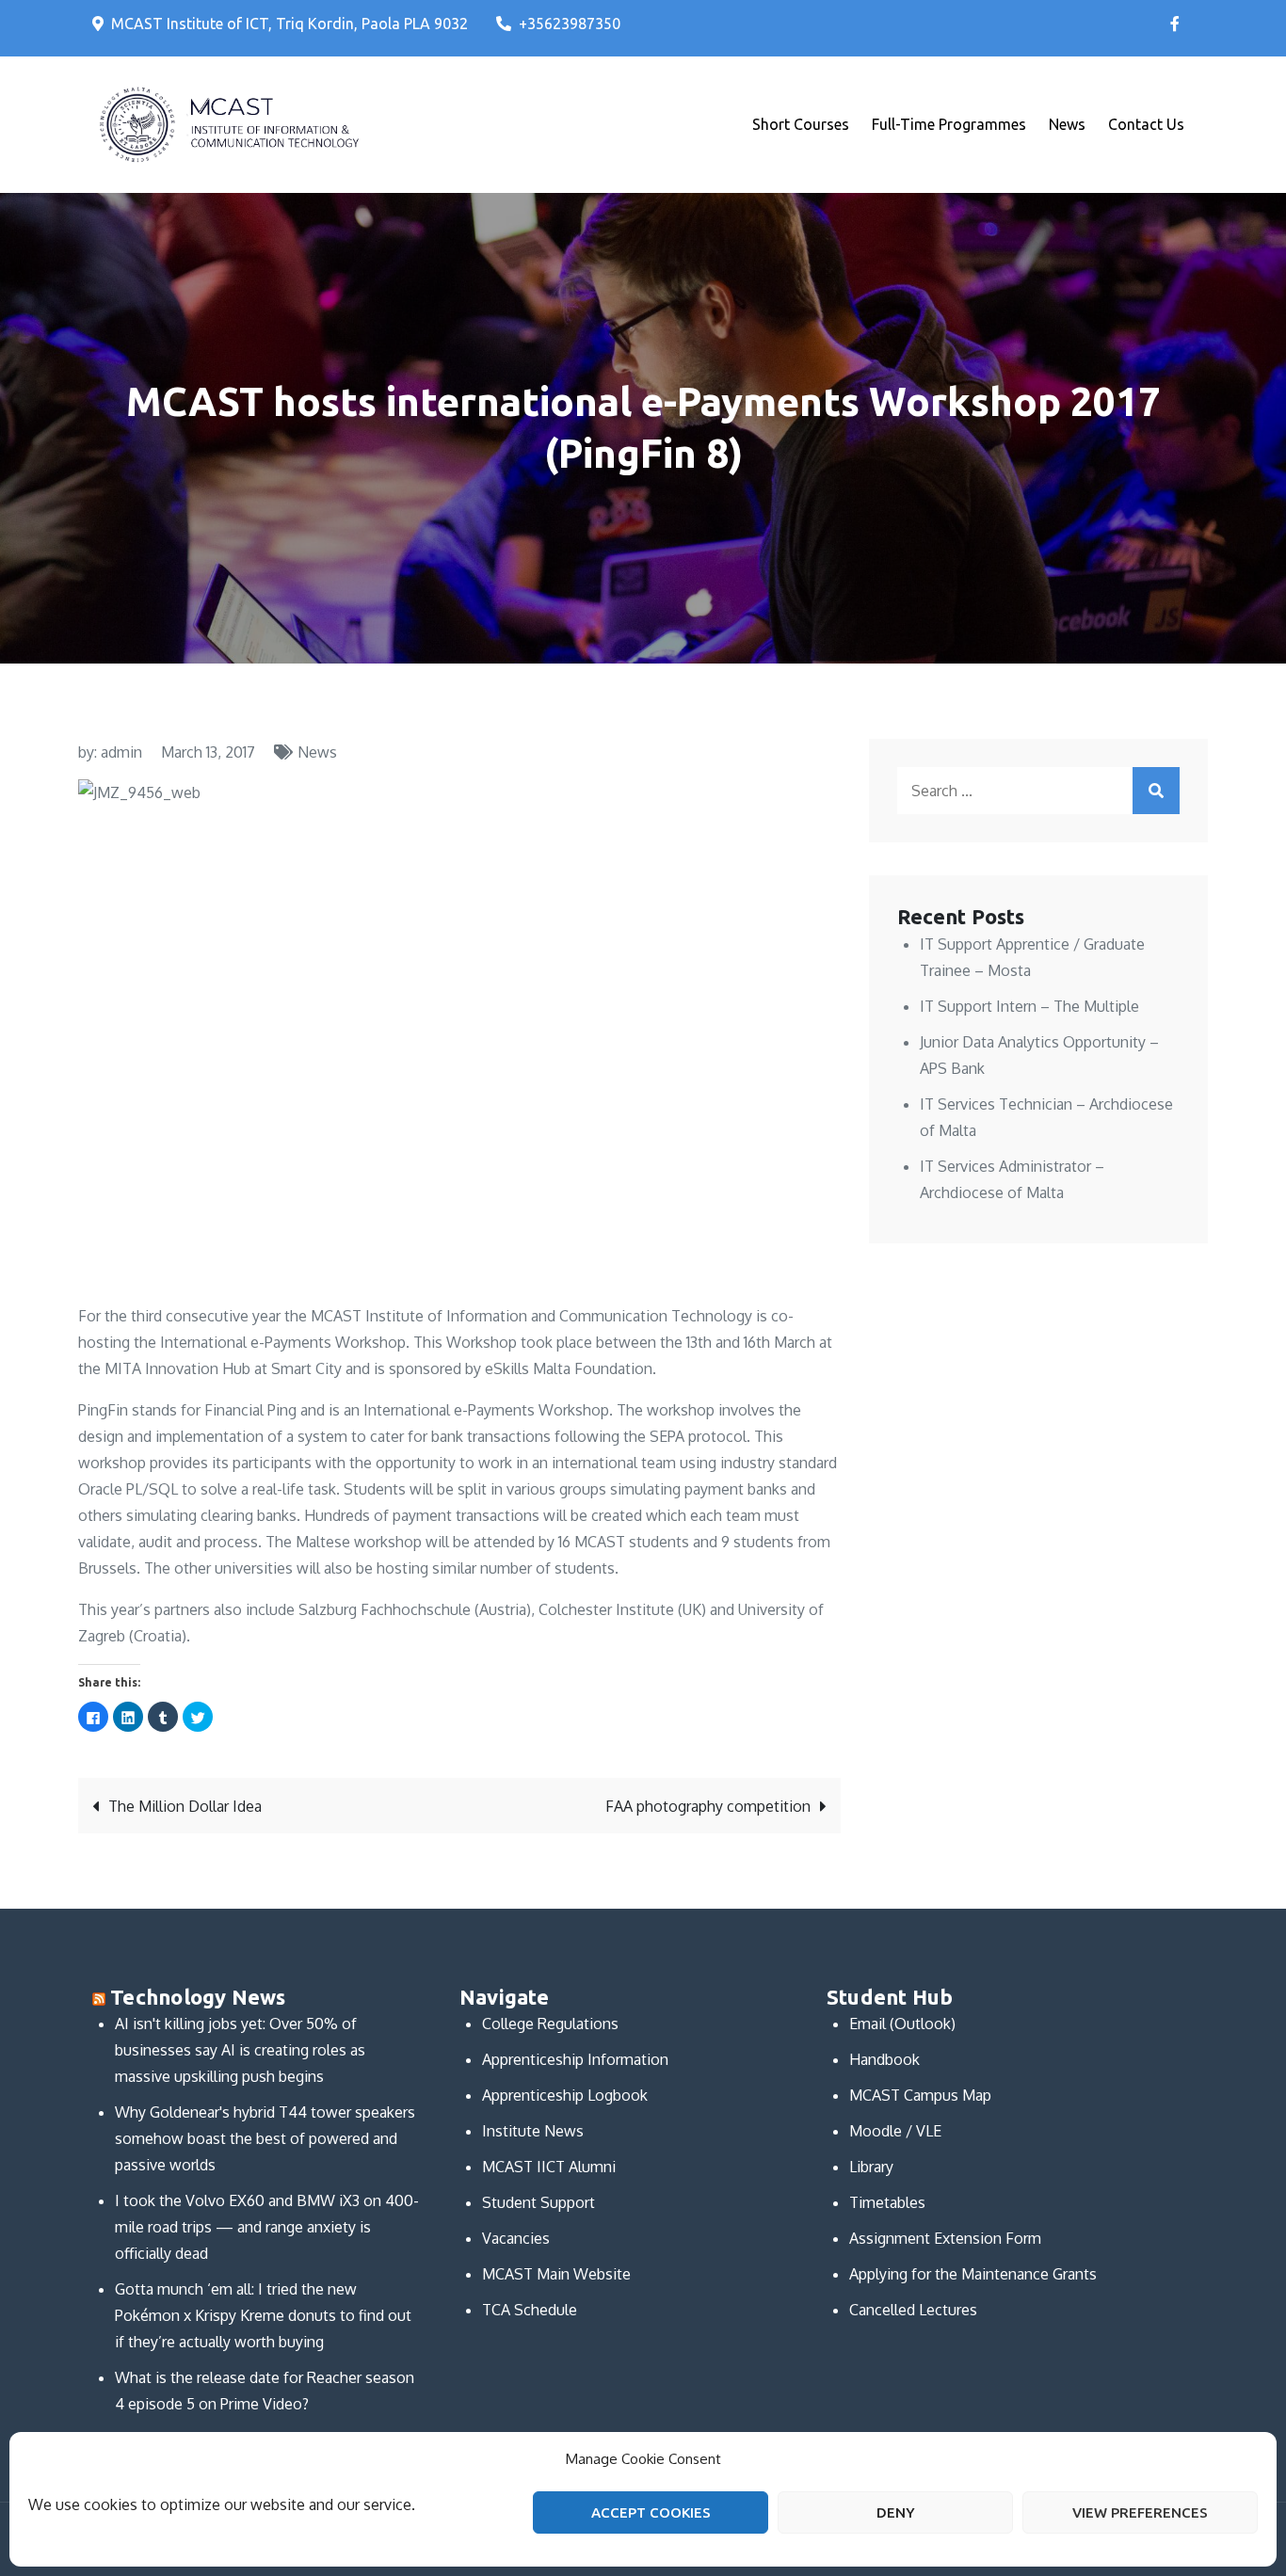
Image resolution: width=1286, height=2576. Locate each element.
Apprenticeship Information (575, 2059)
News (1067, 124)
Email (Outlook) (902, 2024)
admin (121, 752)
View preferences (1140, 2512)
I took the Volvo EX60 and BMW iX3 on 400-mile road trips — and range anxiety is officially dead (267, 2227)
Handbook (884, 2059)
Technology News (198, 1997)
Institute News (533, 2131)
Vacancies (516, 2238)
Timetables (887, 2202)
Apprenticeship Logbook (565, 2095)
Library (871, 2167)
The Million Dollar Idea (185, 1806)
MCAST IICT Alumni (549, 2167)
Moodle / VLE (895, 2131)
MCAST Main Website (556, 2274)
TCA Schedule (530, 2310)
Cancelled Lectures (913, 2310)
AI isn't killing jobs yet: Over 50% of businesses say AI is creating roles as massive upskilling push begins (240, 2050)
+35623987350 (570, 24)
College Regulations (550, 2024)
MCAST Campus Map (920, 2095)
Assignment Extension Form (945, 2238)
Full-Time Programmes (949, 124)
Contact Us (1146, 124)
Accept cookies (651, 2512)
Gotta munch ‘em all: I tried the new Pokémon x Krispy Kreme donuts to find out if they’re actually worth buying (263, 2315)
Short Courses (801, 124)
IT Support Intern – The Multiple (1029, 1006)
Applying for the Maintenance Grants (973, 2274)
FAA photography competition (708, 1806)
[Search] (1156, 791)
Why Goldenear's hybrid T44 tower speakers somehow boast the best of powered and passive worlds (265, 2138)
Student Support (539, 2202)
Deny (896, 2512)
